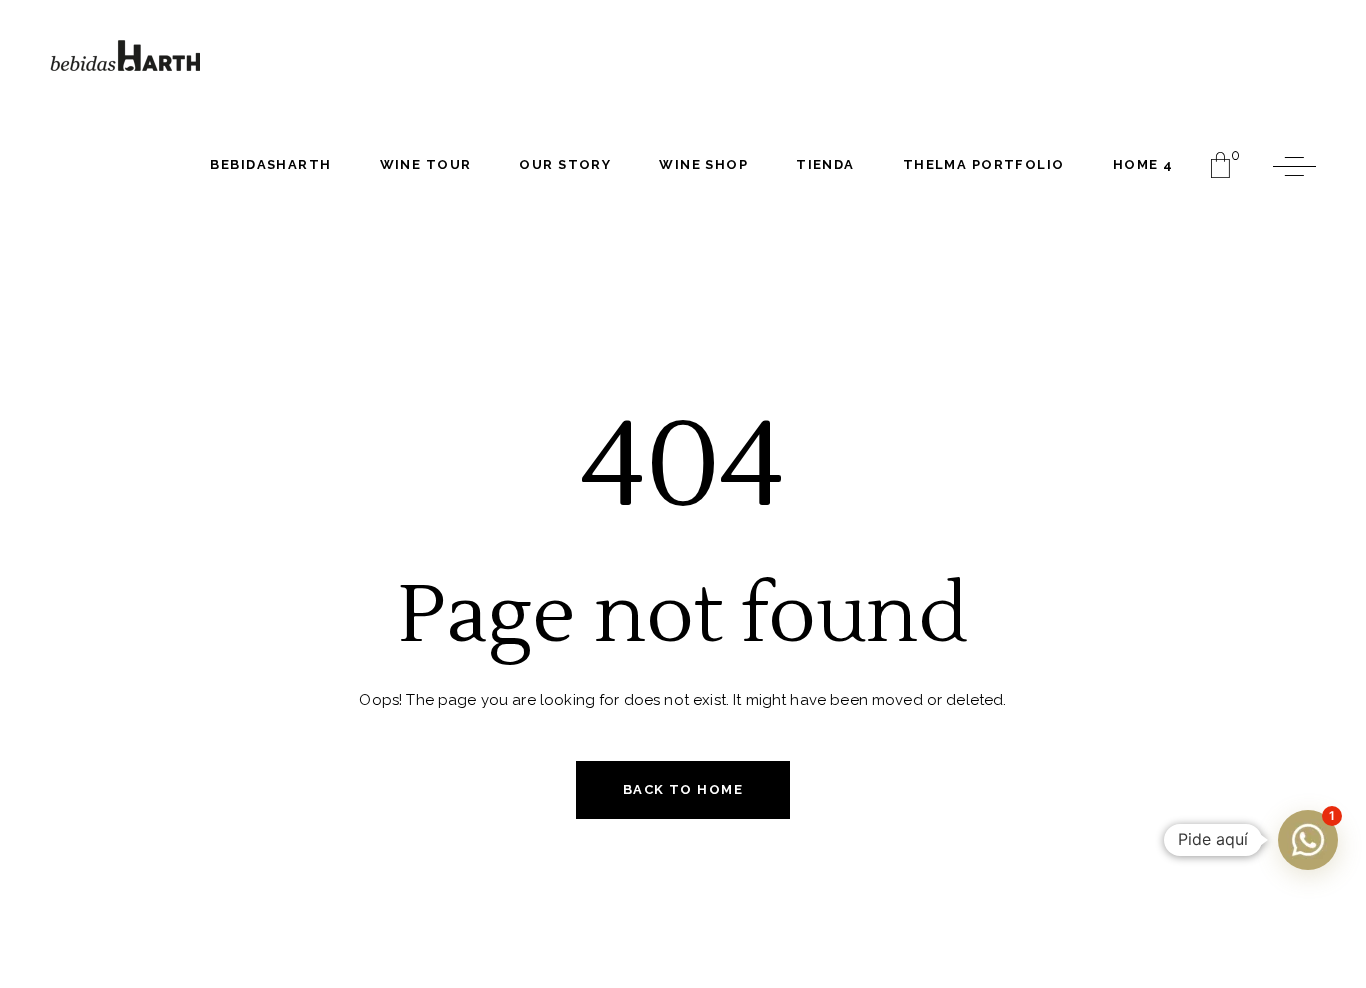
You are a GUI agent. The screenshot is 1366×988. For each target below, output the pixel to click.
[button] (1308, 840)
